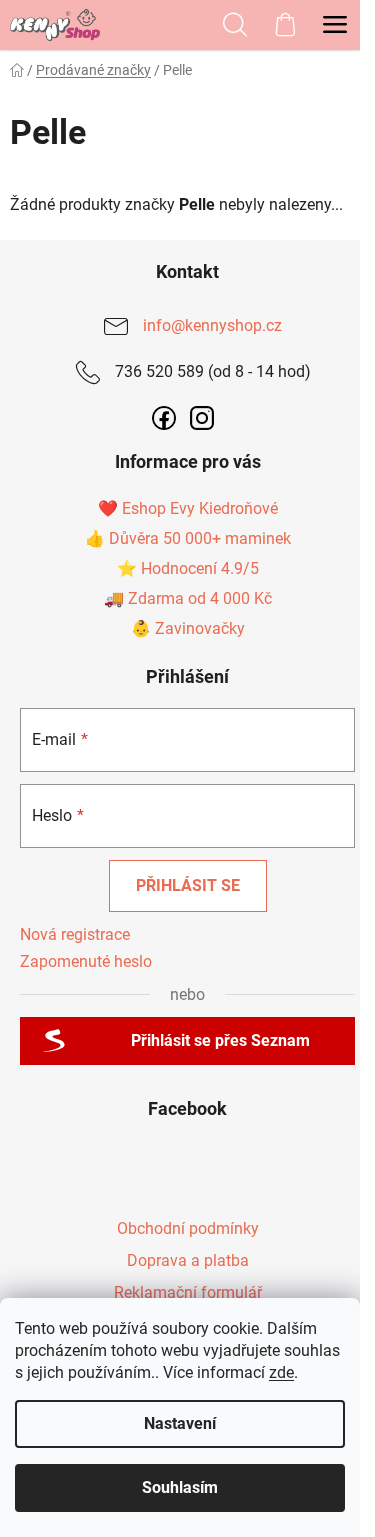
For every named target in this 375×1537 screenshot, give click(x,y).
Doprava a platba (188, 1260)
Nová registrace (75, 934)
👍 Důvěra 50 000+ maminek (188, 538)
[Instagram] (202, 418)
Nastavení (180, 1423)
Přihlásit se (188, 885)
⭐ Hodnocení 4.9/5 (188, 568)
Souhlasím (180, 1487)
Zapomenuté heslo (86, 961)
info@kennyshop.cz (212, 325)
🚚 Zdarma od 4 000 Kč (188, 598)
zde (281, 1372)
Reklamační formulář (188, 1292)
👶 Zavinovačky (188, 628)
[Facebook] (164, 418)
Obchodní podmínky (188, 1228)
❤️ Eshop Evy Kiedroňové (188, 508)
